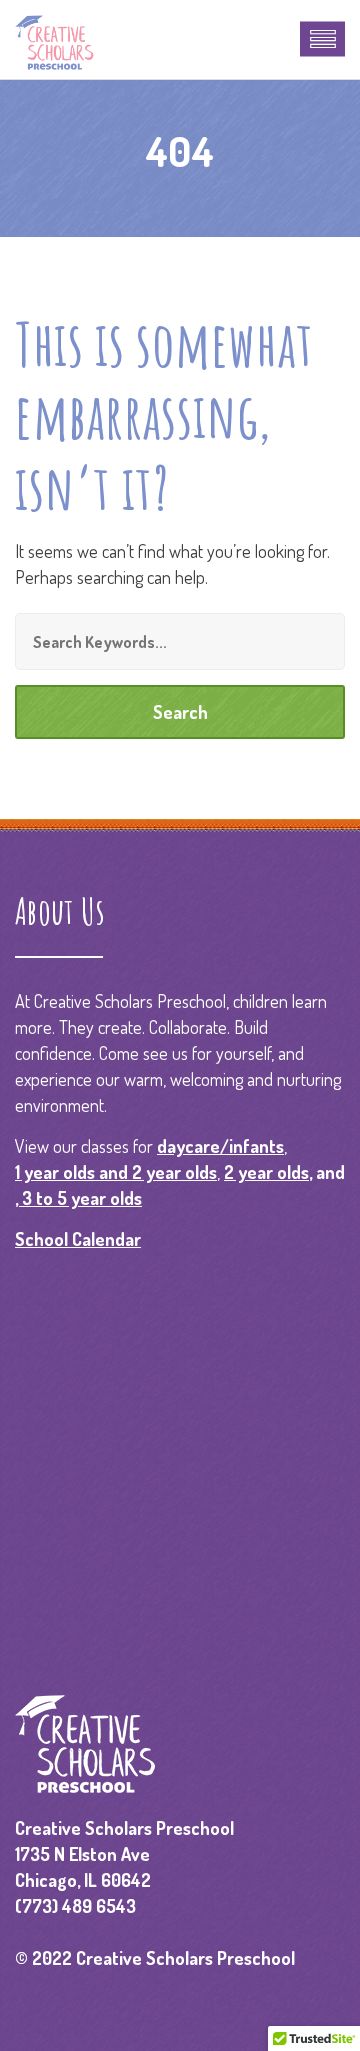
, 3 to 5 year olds (78, 1198)
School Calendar (78, 1239)
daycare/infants (220, 1146)
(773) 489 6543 (75, 1906)
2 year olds (266, 1172)
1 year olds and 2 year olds (116, 1172)
